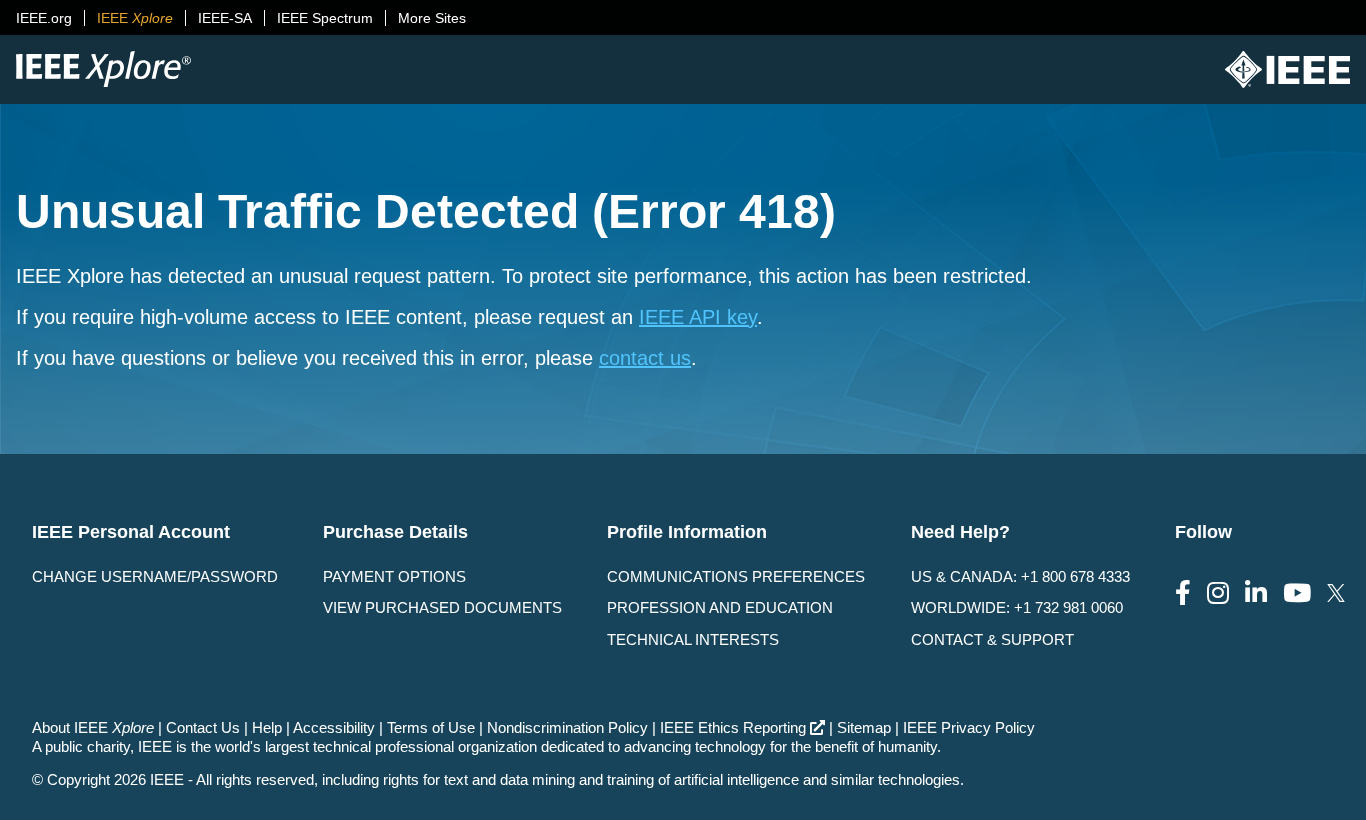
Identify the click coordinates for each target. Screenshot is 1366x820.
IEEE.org (44, 18)
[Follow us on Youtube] (1297, 593)
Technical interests (693, 639)
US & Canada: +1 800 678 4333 (1020, 576)
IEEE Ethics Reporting (733, 727)
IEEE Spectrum (325, 18)
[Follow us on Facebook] (1183, 593)
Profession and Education (720, 607)
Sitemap (864, 727)
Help (267, 727)
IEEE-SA (225, 18)
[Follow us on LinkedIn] (1256, 593)
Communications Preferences (736, 576)
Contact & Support (992, 639)
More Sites (432, 18)
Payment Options (394, 576)
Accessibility (334, 727)
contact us (645, 358)
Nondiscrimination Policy (567, 727)
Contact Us (203, 727)
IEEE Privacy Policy (969, 727)
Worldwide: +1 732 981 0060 (1017, 607)
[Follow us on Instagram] (1218, 593)
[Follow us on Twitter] (1336, 593)
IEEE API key (698, 317)
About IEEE (93, 727)
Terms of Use (431, 727)
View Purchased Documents (442, 607)
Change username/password (155, 576)
